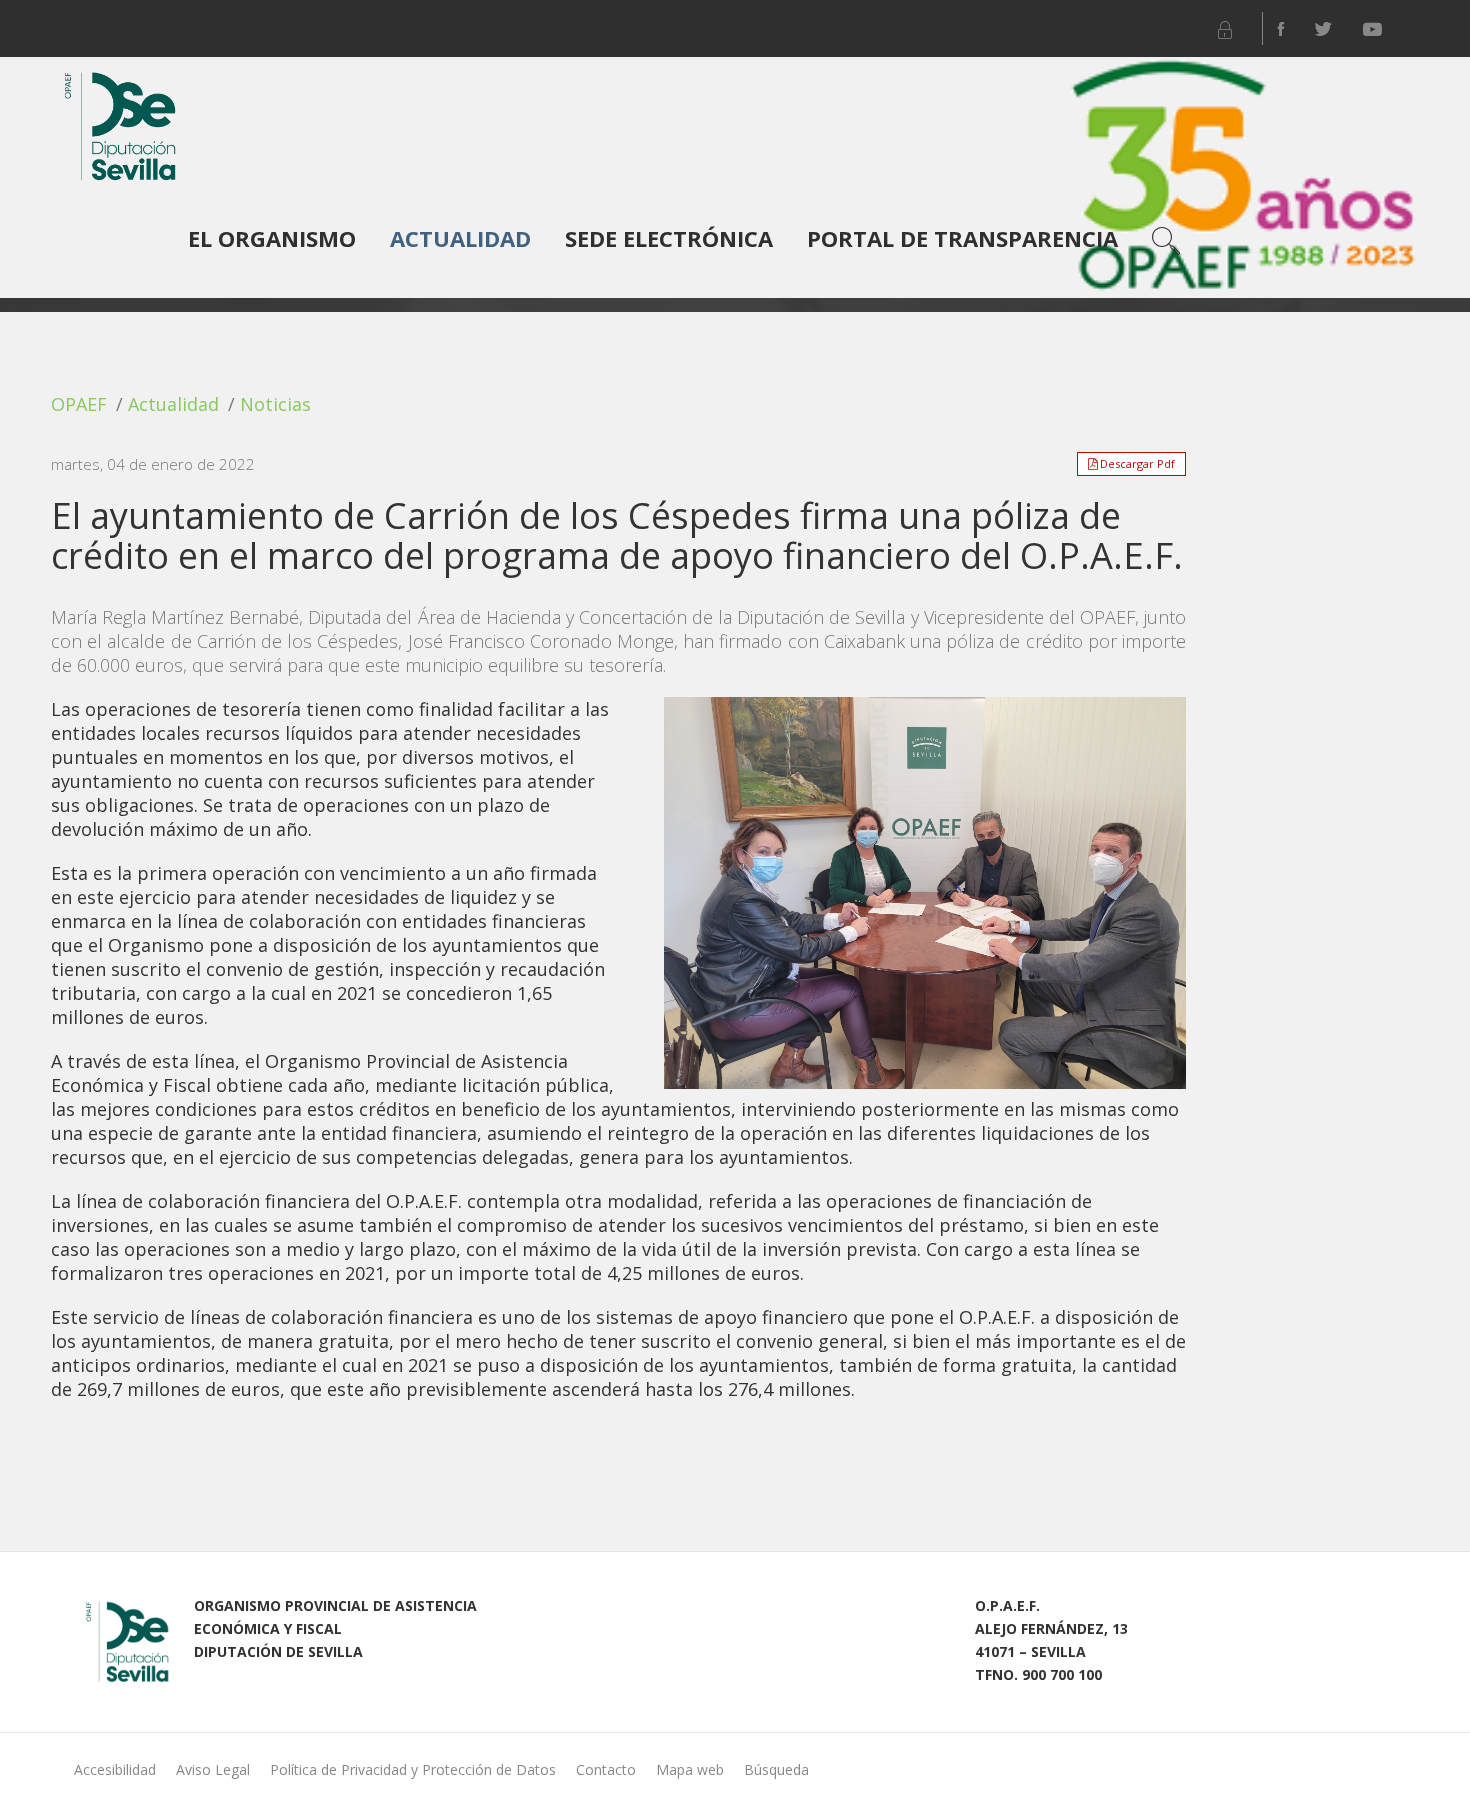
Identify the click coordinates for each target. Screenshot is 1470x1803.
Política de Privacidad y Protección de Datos (413, 1769)
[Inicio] (115, 119)
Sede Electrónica (669, 238)
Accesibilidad (115, 1769)
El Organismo (272, 238)
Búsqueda (776, 1769)
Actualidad (460, 238)
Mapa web (690, 1769)
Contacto (606, 1769)
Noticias (275, 404)
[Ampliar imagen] (925, 893)
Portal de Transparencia (962, 238)
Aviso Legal (213, 1769)
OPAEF (79, 404)
